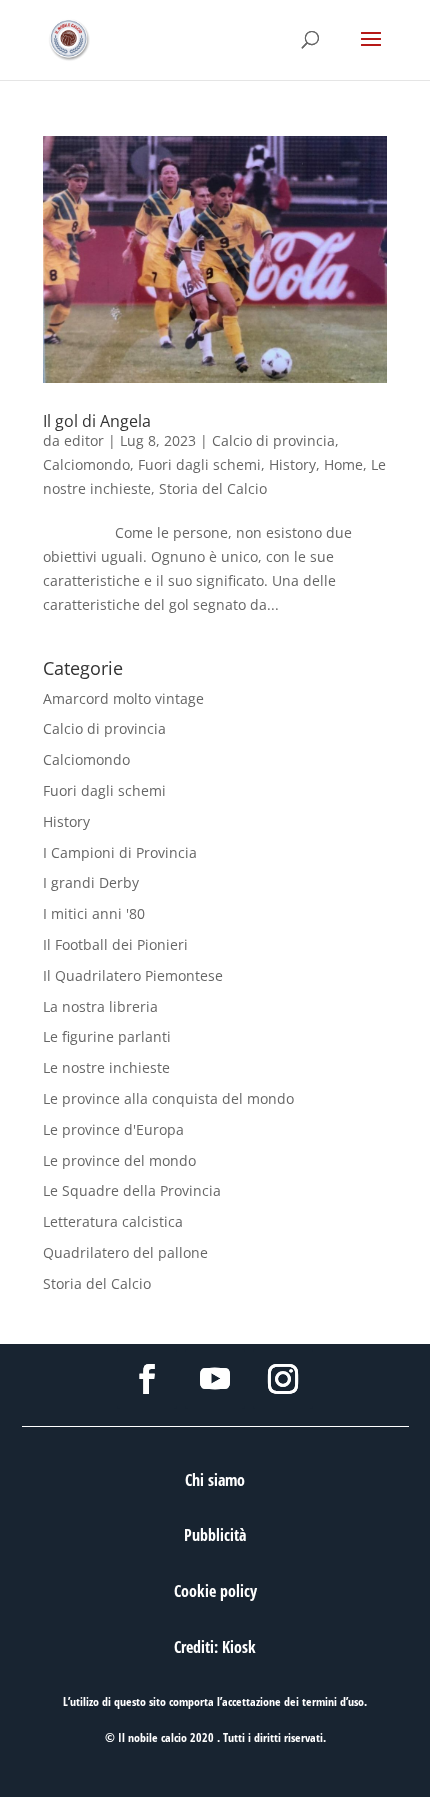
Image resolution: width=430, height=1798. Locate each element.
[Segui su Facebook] (147, 1379)
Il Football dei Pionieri (115, 944)
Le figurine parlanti (107, 1036)
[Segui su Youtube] (215, 1379)
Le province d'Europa (113, 1129)
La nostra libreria (100, 1006)
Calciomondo (86, 464)
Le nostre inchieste (106, 1067)
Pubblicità (215, 1535)
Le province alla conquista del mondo (168, 1098)
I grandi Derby (91, 882)
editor (84, 440)
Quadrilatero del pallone (125, 1252)
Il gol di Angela (97, 421)
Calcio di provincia (273, 440)
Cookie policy (215, 1591)
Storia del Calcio (213, 488)
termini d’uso (333, 1701)
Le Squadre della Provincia (132, 1190)
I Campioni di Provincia (120, 852)
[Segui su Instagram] (283, 1379)
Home (343, 464)
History (292, 464)
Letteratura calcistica (113, 1221)
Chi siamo (215, 1480)
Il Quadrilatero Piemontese (133, 975)
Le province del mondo (119, 1160)
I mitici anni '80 (94, 913)
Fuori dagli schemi (199, 464)
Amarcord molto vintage (123, 698)
